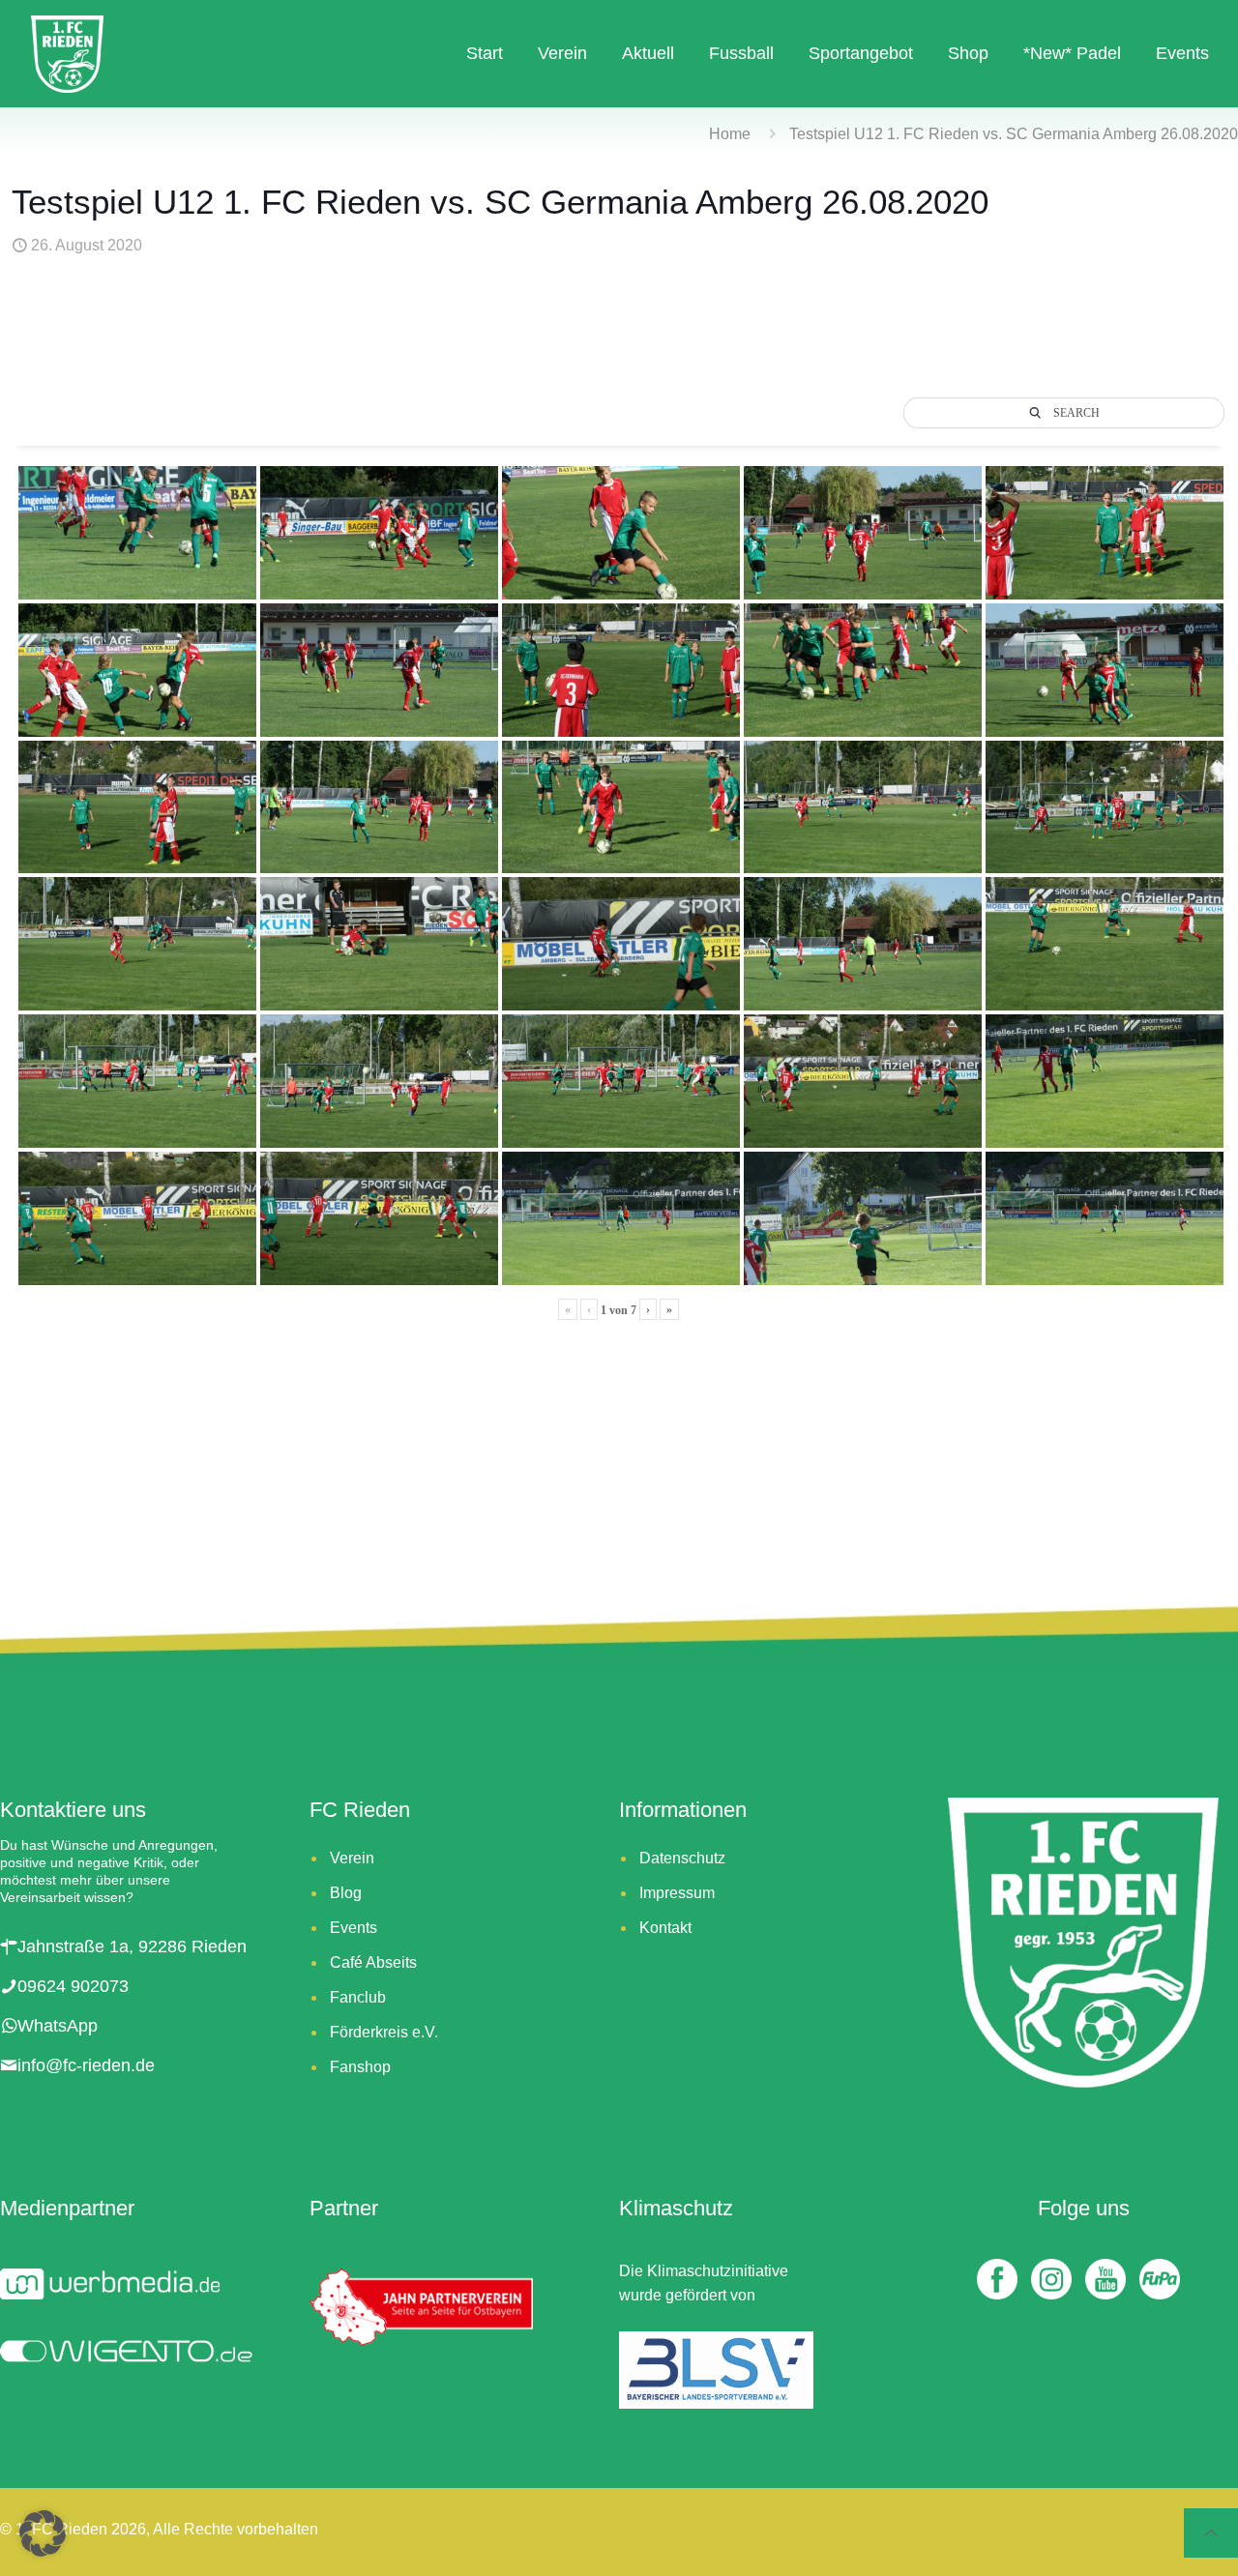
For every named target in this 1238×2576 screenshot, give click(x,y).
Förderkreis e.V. (384, 2032)
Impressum (677, 1893)
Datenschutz (682, 1858)
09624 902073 (73, 1986)
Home (730, 134)
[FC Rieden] (67, 53)
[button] (43, 2533)
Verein (352, 1858)
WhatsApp (58, 2026)
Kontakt (665, 1928)
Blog (346, 1893)
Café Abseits (373, 1962)
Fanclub (358, 1997)
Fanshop (360, 2067)
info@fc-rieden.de (86, 2065)
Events (354, 1928)
